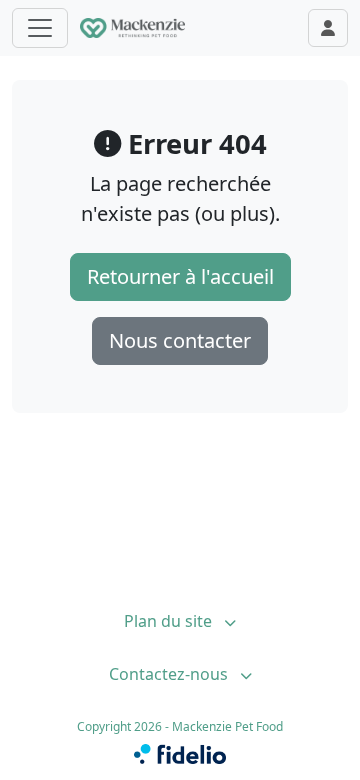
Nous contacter (180, 340)
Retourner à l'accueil (180, 276)
